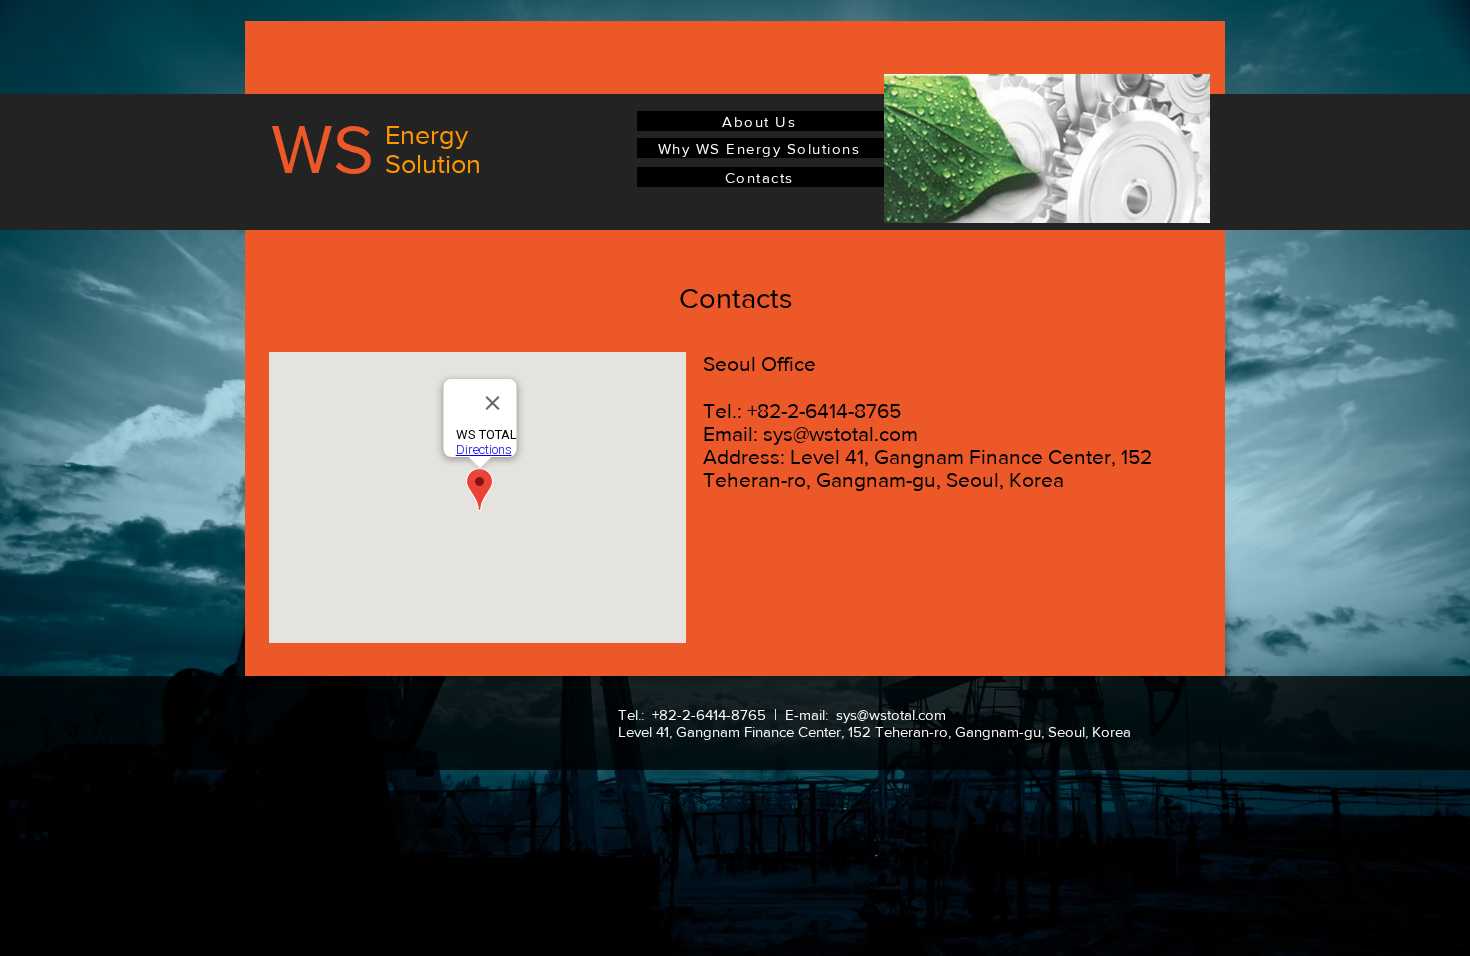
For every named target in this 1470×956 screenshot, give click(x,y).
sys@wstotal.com (840, 433)
